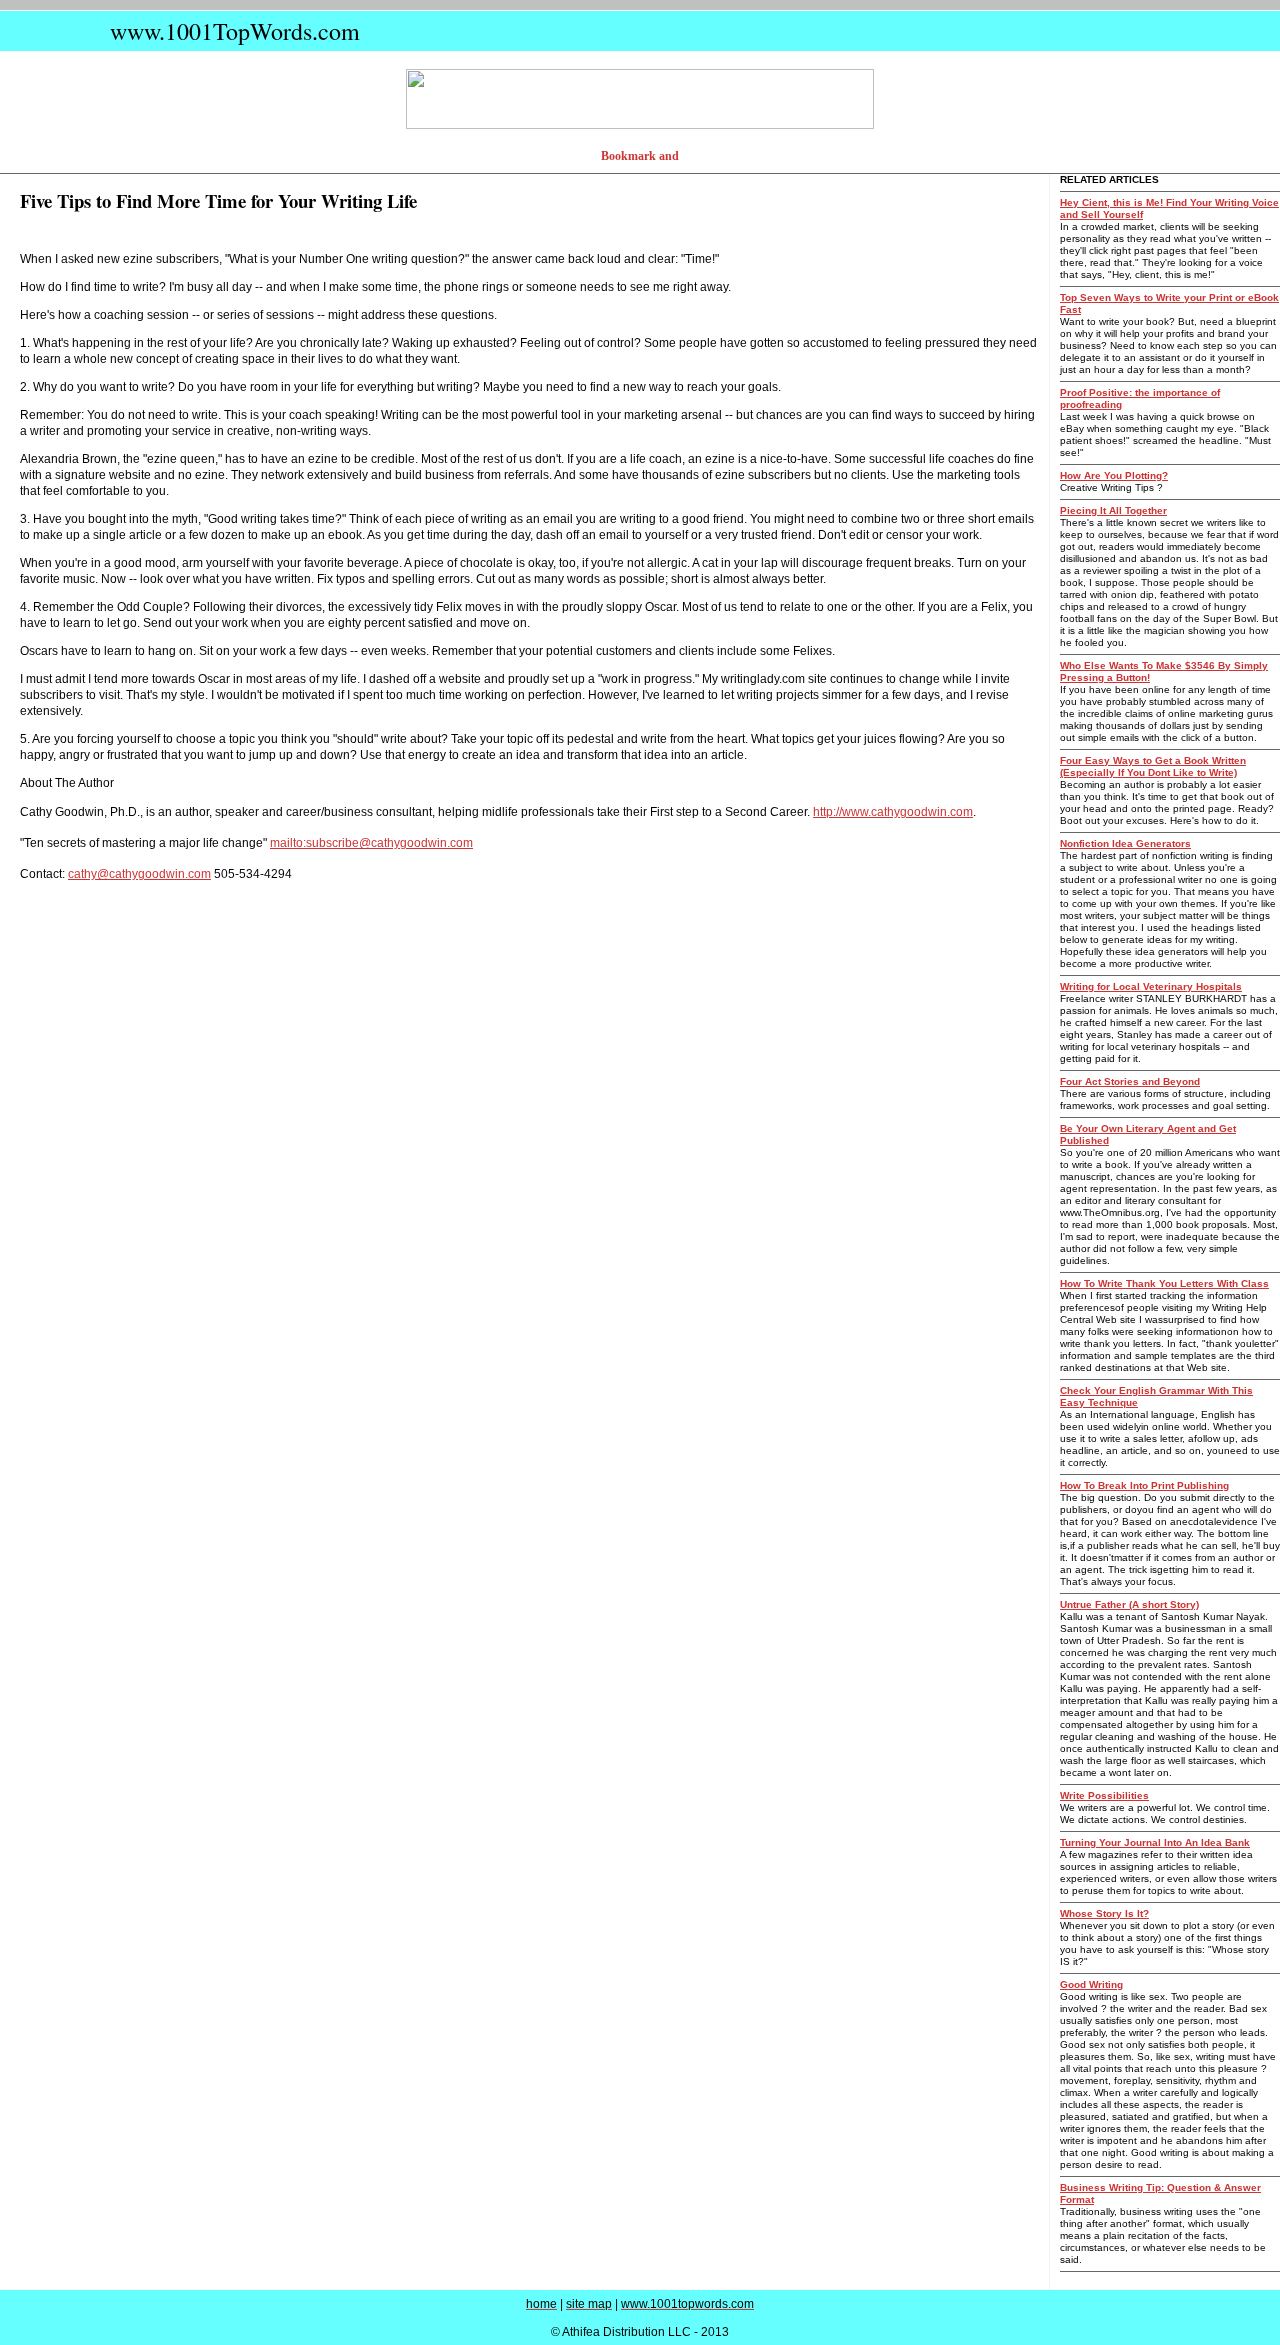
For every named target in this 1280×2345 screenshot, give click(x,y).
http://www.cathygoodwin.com (893, 812)
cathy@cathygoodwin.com (139, 874)
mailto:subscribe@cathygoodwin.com (371, 843)
